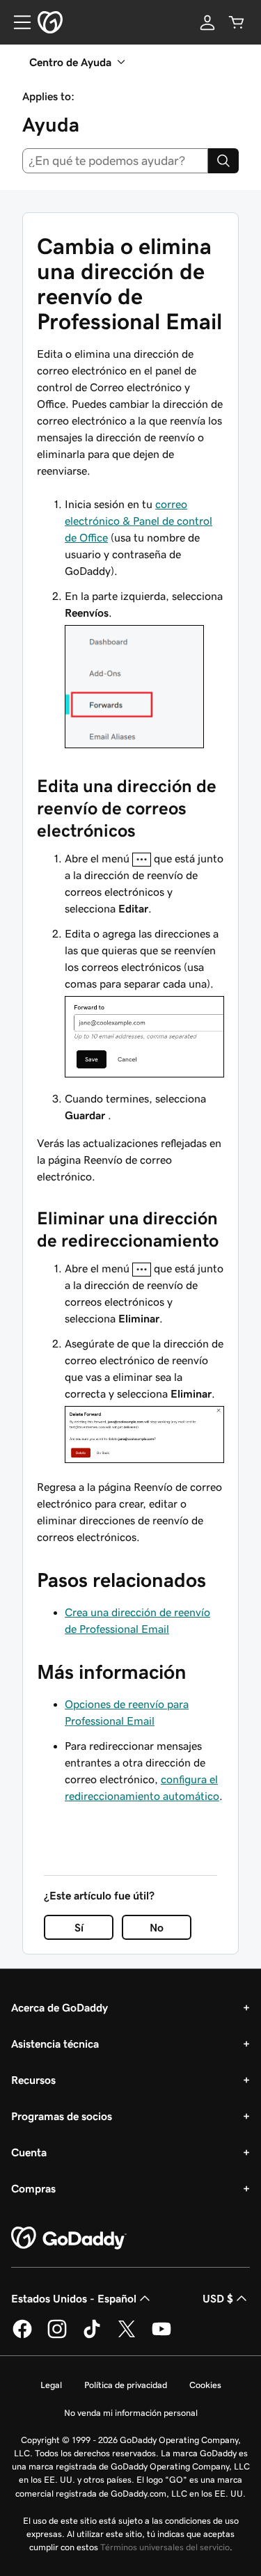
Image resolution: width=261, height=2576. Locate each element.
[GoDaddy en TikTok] (92, 2336)
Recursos (33, 2080)
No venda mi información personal (131, 2413)
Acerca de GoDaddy (60, 2007)
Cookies (205, 2385)
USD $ (218, 2298)
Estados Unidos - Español (74, 2298)
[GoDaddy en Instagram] (57, 2336)
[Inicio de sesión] (207, 22)
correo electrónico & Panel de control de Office (139, 521)
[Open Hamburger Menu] (17, 22)
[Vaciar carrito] (237, 22)
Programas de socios (62, 2116)
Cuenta (29, 2152)
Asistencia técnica (55, 2044)
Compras (33, 2188)
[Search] (223, 161)
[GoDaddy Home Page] (69, 2238)
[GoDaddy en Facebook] (22, 2336)
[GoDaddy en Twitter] (127, 2336)
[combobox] (115, 161)
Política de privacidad (126, 2385)
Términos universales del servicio (165, 2547)
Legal (51, 2385)
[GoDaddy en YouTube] (161, 2336)
